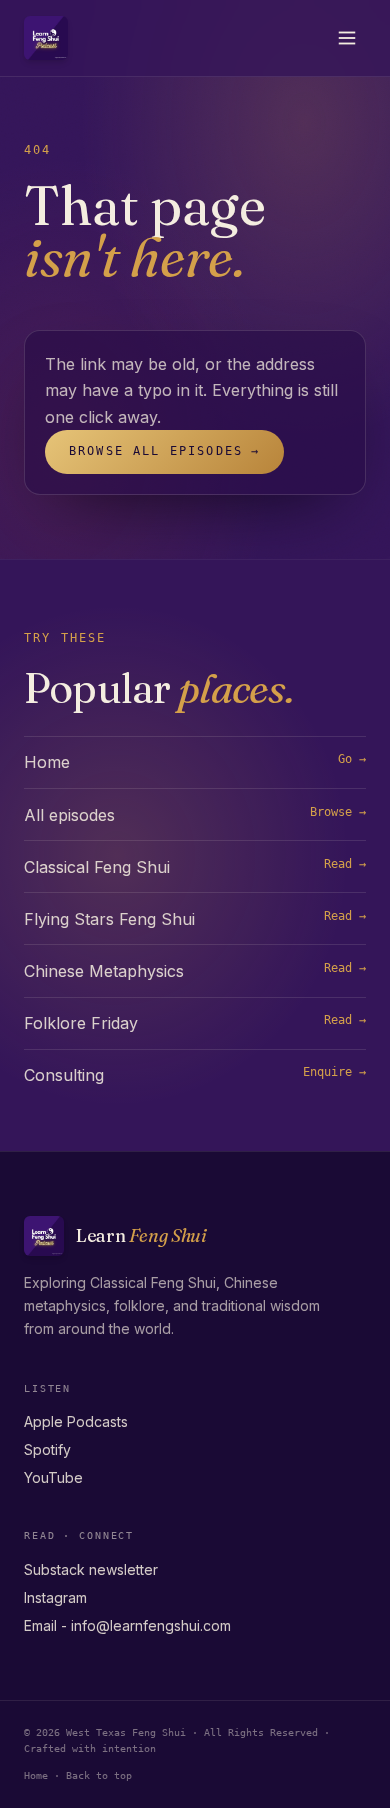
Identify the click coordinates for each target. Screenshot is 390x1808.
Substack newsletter (91, 1569)
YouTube (53, 1477)
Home (36, 1775)
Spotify (47, 1449)
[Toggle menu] (347, 38)
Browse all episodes (164, 451)
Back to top (99, 1775)
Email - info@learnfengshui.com (127, 1625)
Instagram (55, 1597)
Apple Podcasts (76, 1421)
